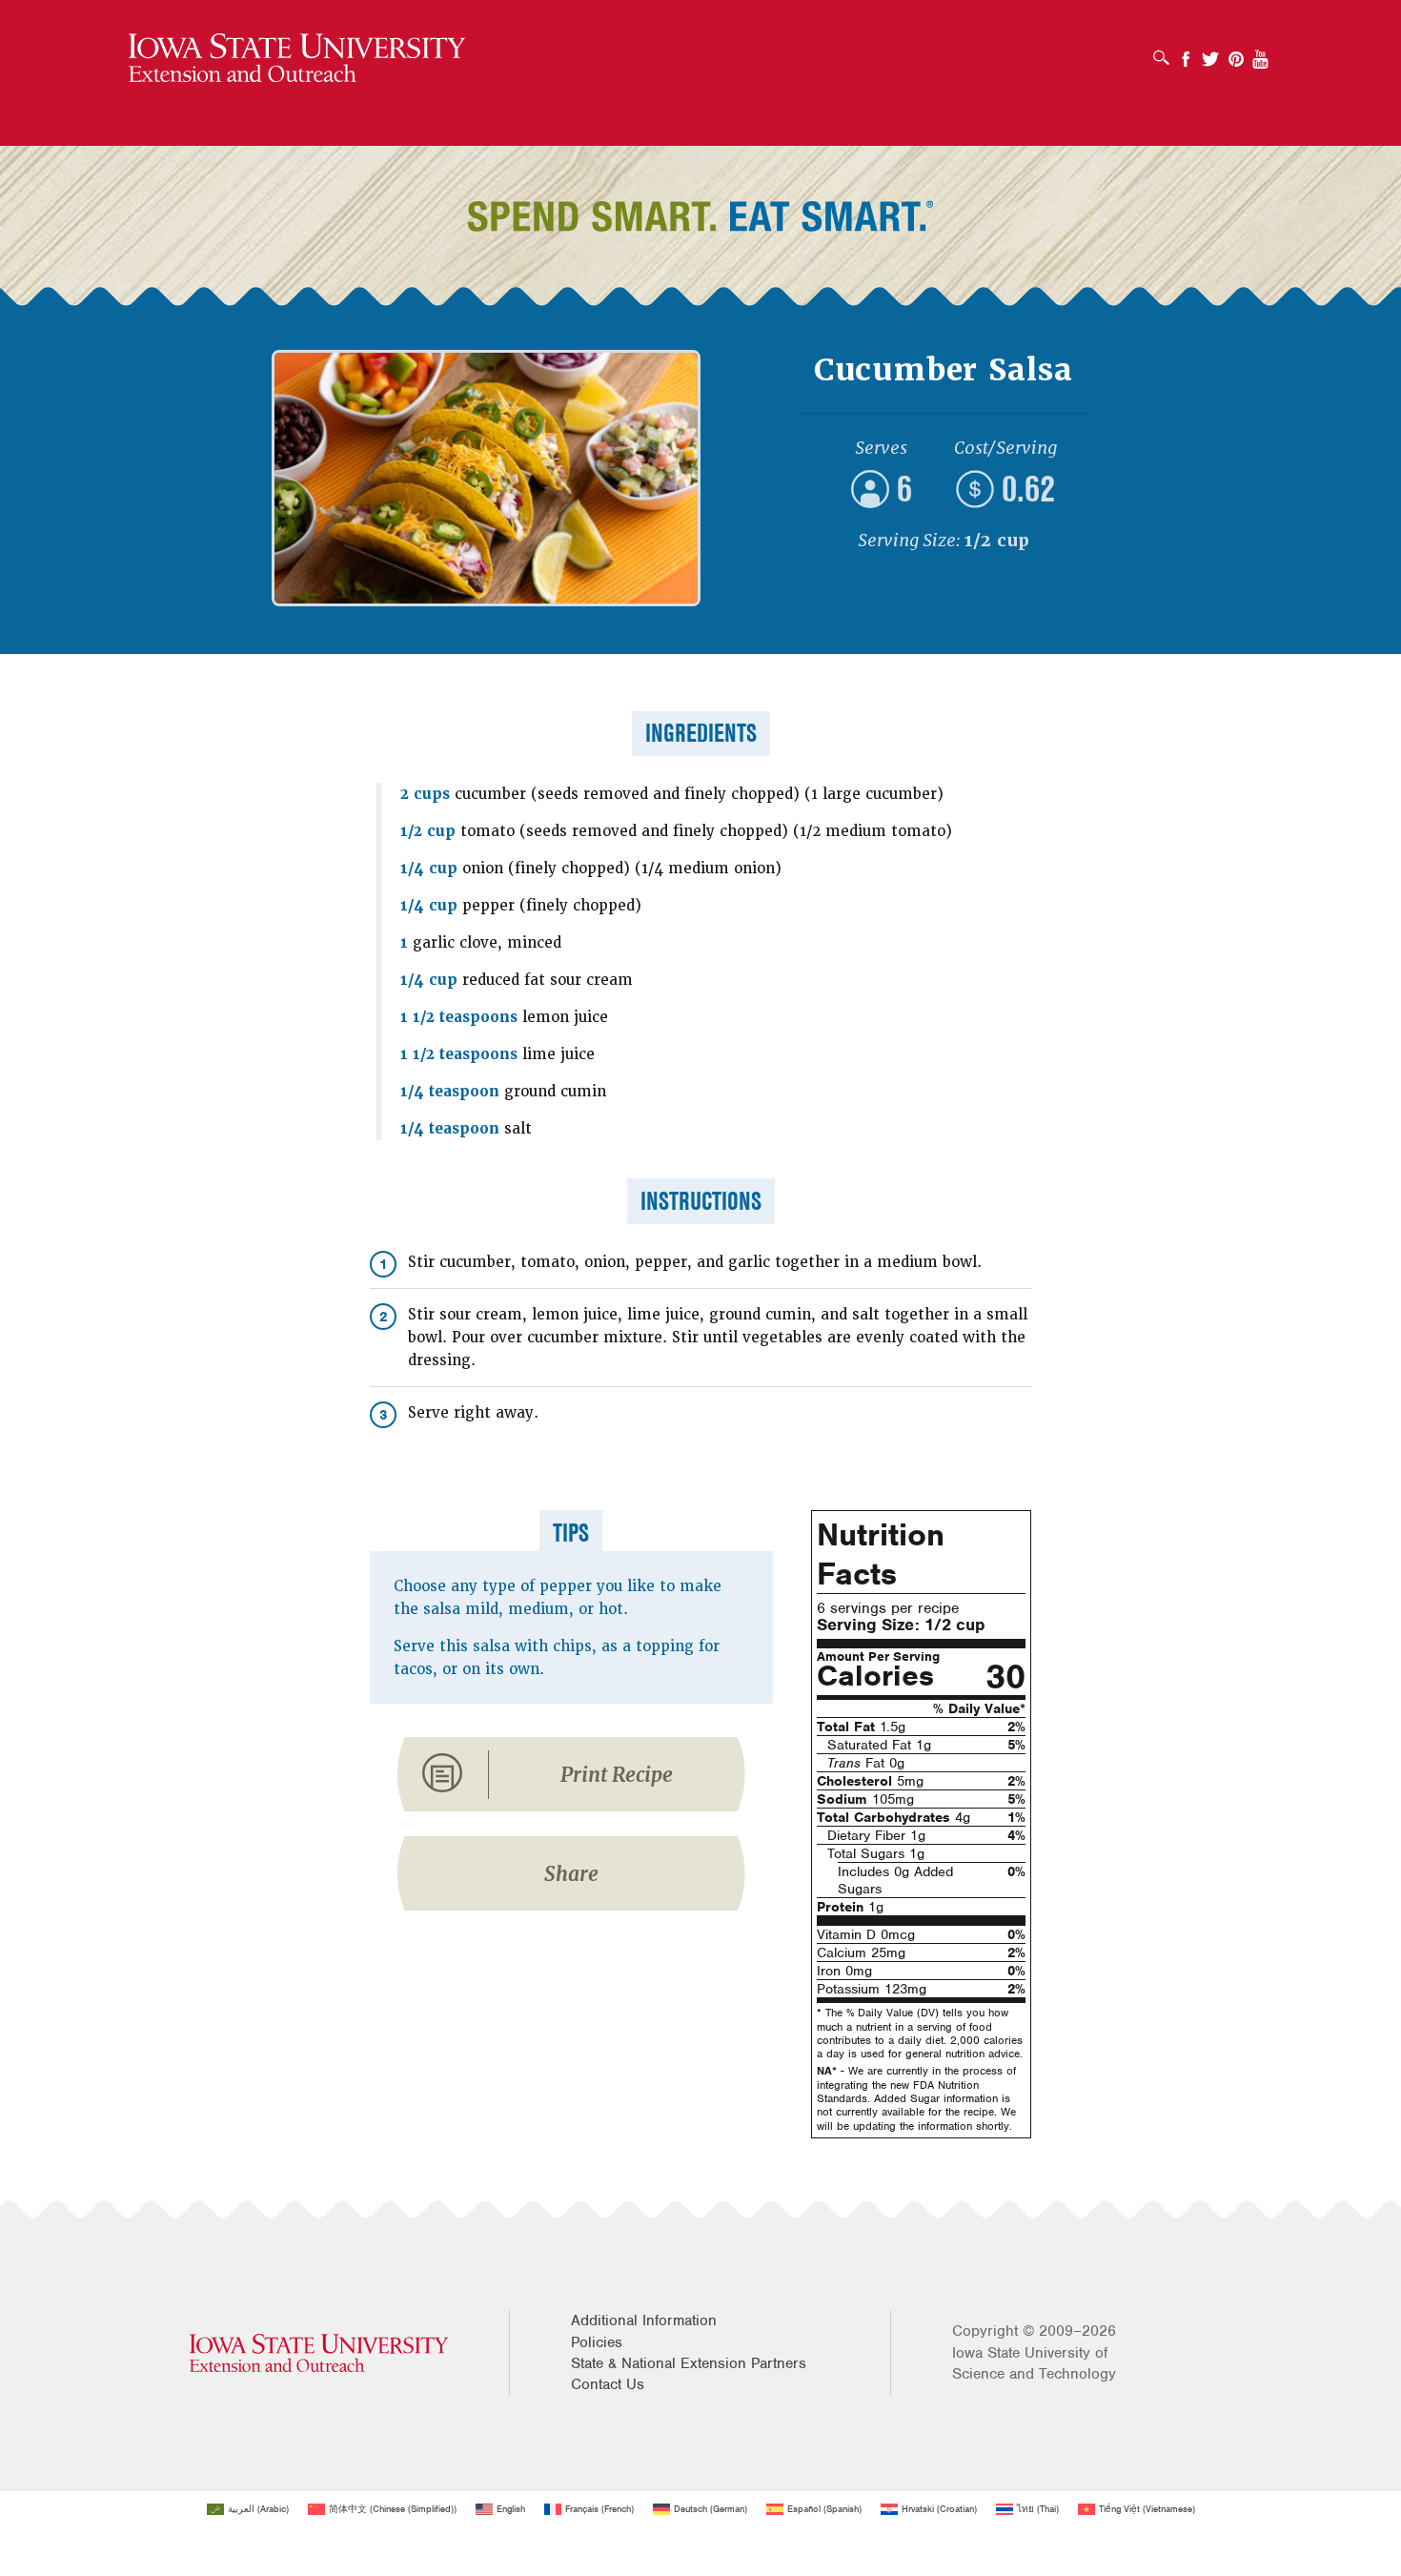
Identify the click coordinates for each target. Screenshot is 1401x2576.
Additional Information (644, 2320)
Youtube (1261, 53)
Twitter (1210, 53)
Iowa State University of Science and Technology (1034, 2363)
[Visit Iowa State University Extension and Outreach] (319, 2353)
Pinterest (1236, 53)
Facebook (1186, 53)
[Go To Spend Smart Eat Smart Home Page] (297, 59)
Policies (597, 2342)
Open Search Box (1166, 51)
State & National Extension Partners (689, 2363)
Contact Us (608, 2384)
